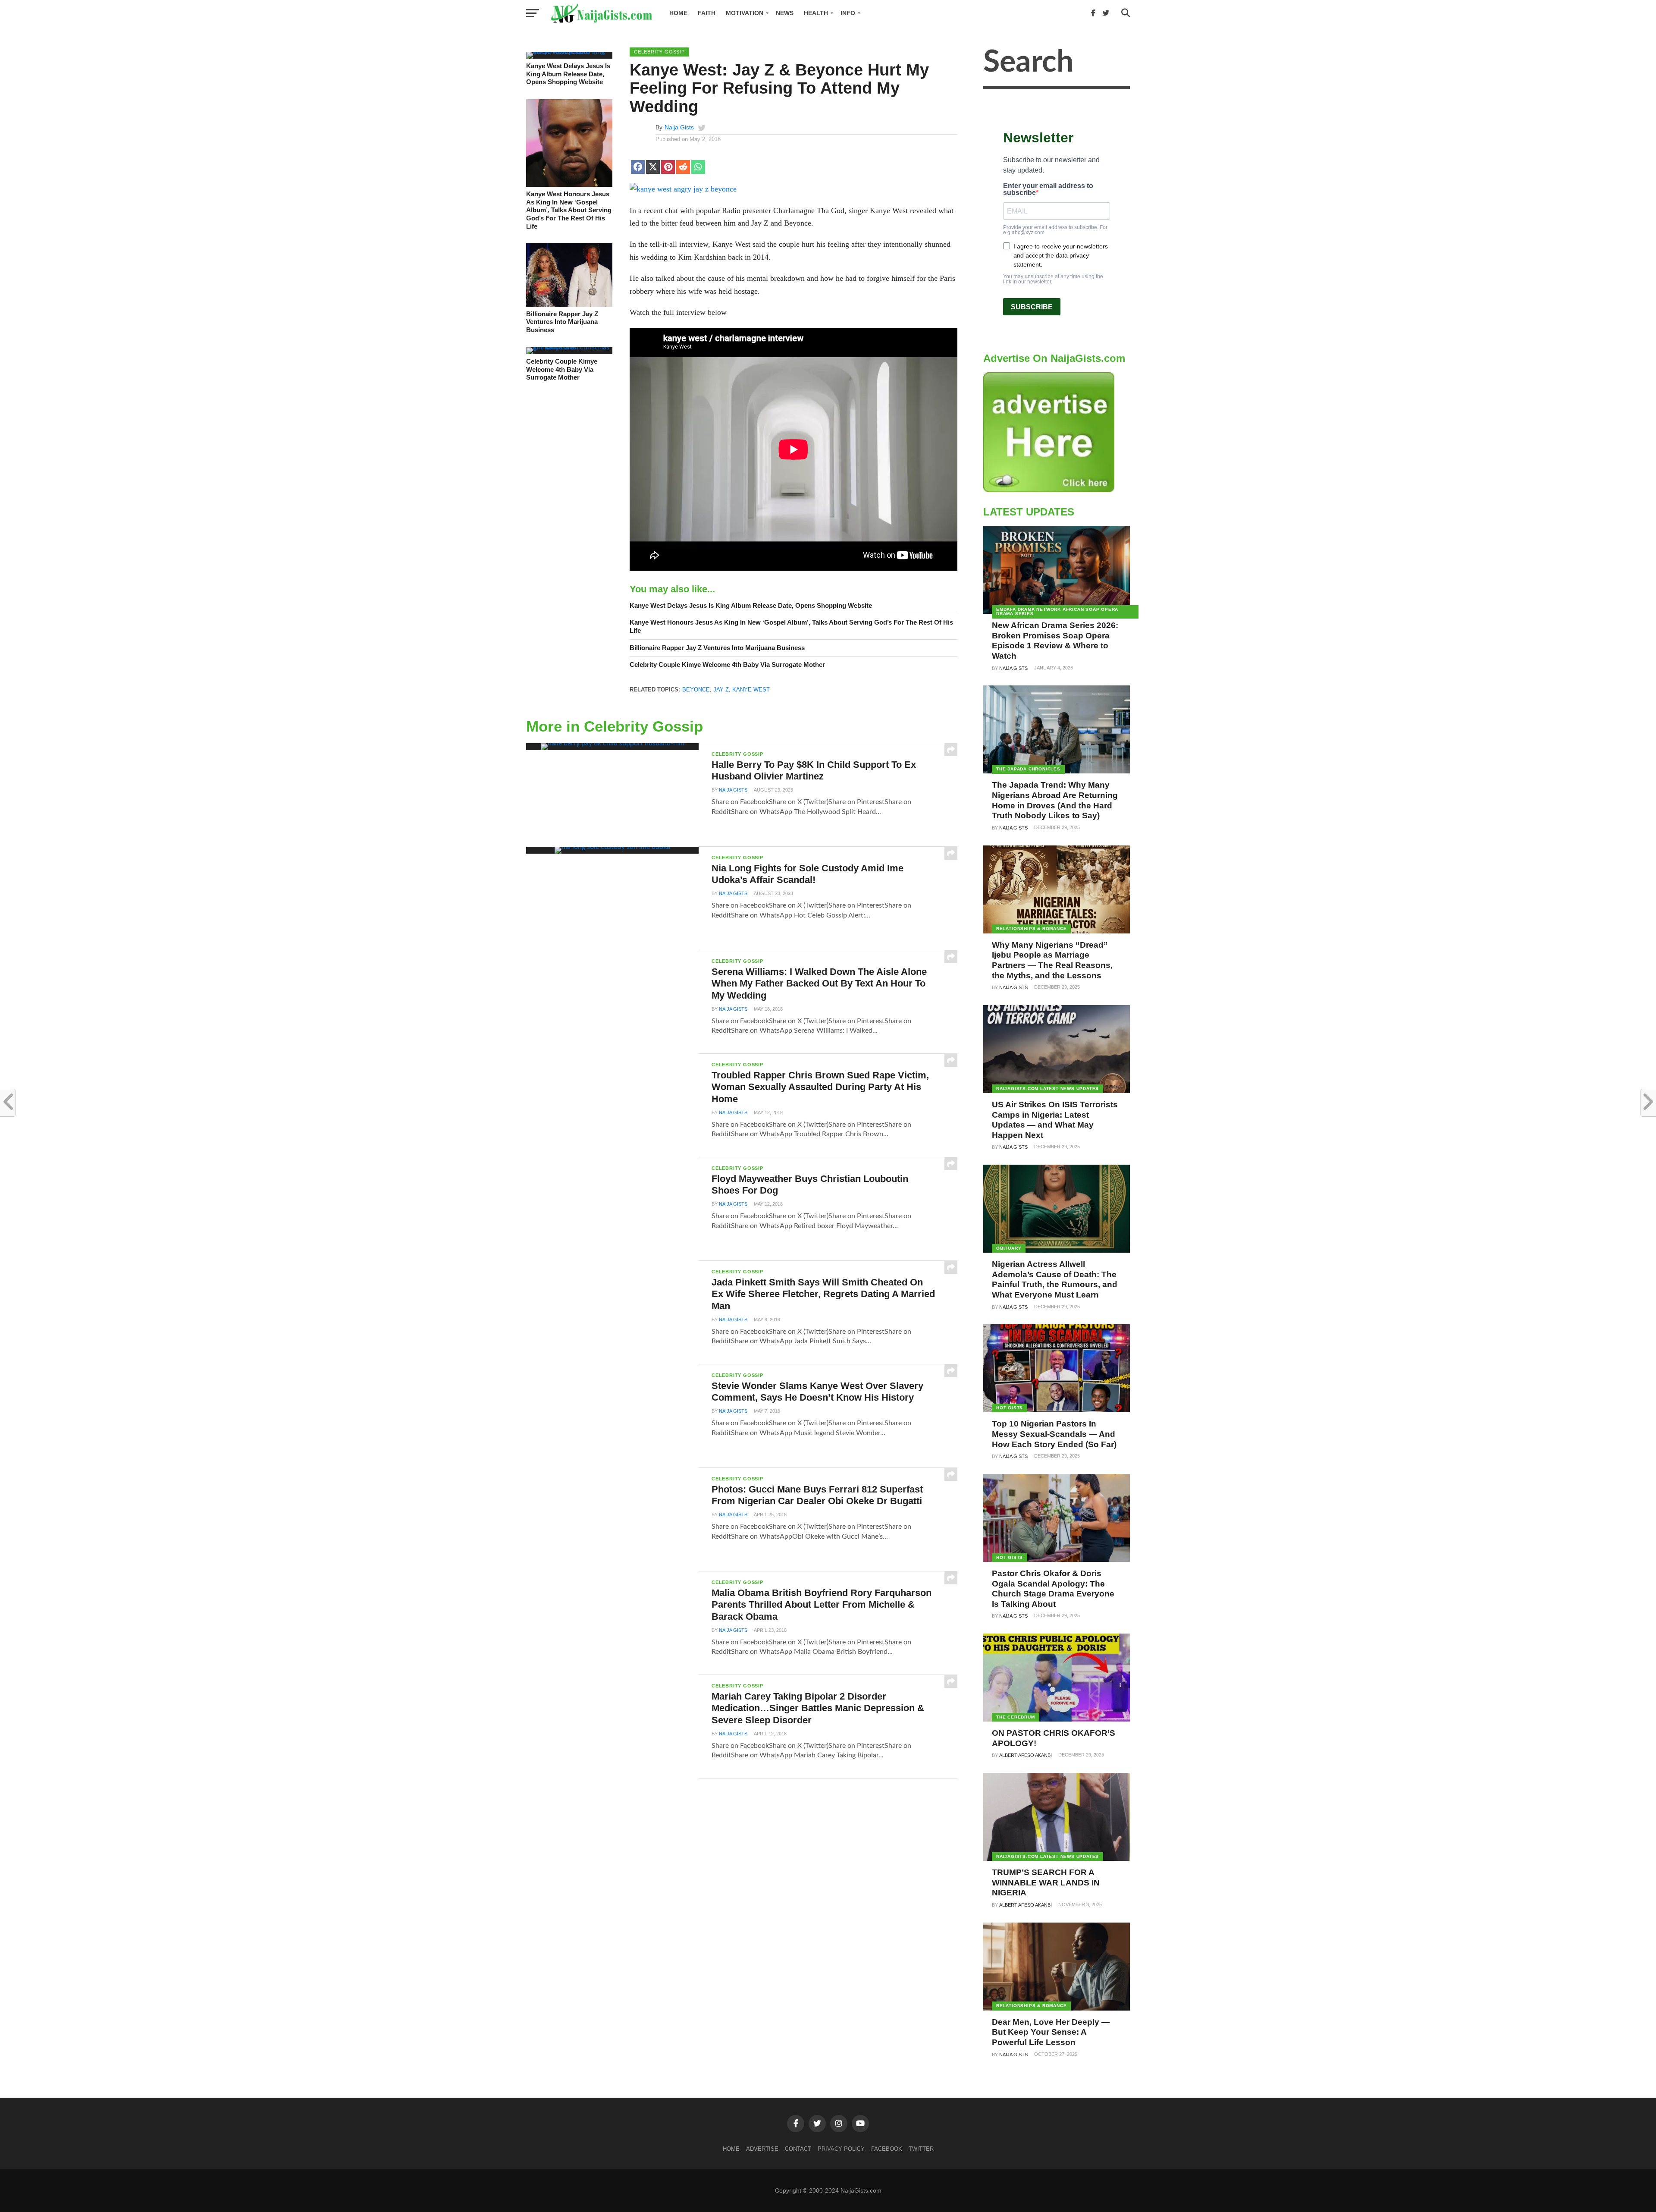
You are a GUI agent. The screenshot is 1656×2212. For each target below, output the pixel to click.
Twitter (921, 2149)
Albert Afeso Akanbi (1026, 1755)
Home (678, 13)
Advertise (762, 2149)
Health (816, 13)
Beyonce (696, 690)
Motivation (745, 13)
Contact (798, 2149)
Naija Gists (679, 127)
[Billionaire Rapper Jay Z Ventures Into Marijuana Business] (569, 305)
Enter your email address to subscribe (1048, 189)
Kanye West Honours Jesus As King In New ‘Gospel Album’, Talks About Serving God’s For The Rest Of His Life (569, 210)
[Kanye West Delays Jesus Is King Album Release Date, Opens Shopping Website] (569, 52)
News (785, 13)
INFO (848, 13)
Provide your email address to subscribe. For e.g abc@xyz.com (1055, 230)
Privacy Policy (841, 2149)
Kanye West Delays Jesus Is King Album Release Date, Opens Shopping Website (568, 74)
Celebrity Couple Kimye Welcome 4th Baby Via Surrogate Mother (562, 369)
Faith (707, 13)
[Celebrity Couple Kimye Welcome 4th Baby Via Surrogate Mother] (569, 347)
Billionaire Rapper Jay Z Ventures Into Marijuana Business (562, 322)
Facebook (887, 2149)
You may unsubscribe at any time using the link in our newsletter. (1053, 279)
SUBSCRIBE (1032, 307)
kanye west (751, 690)
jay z (721, 690)
